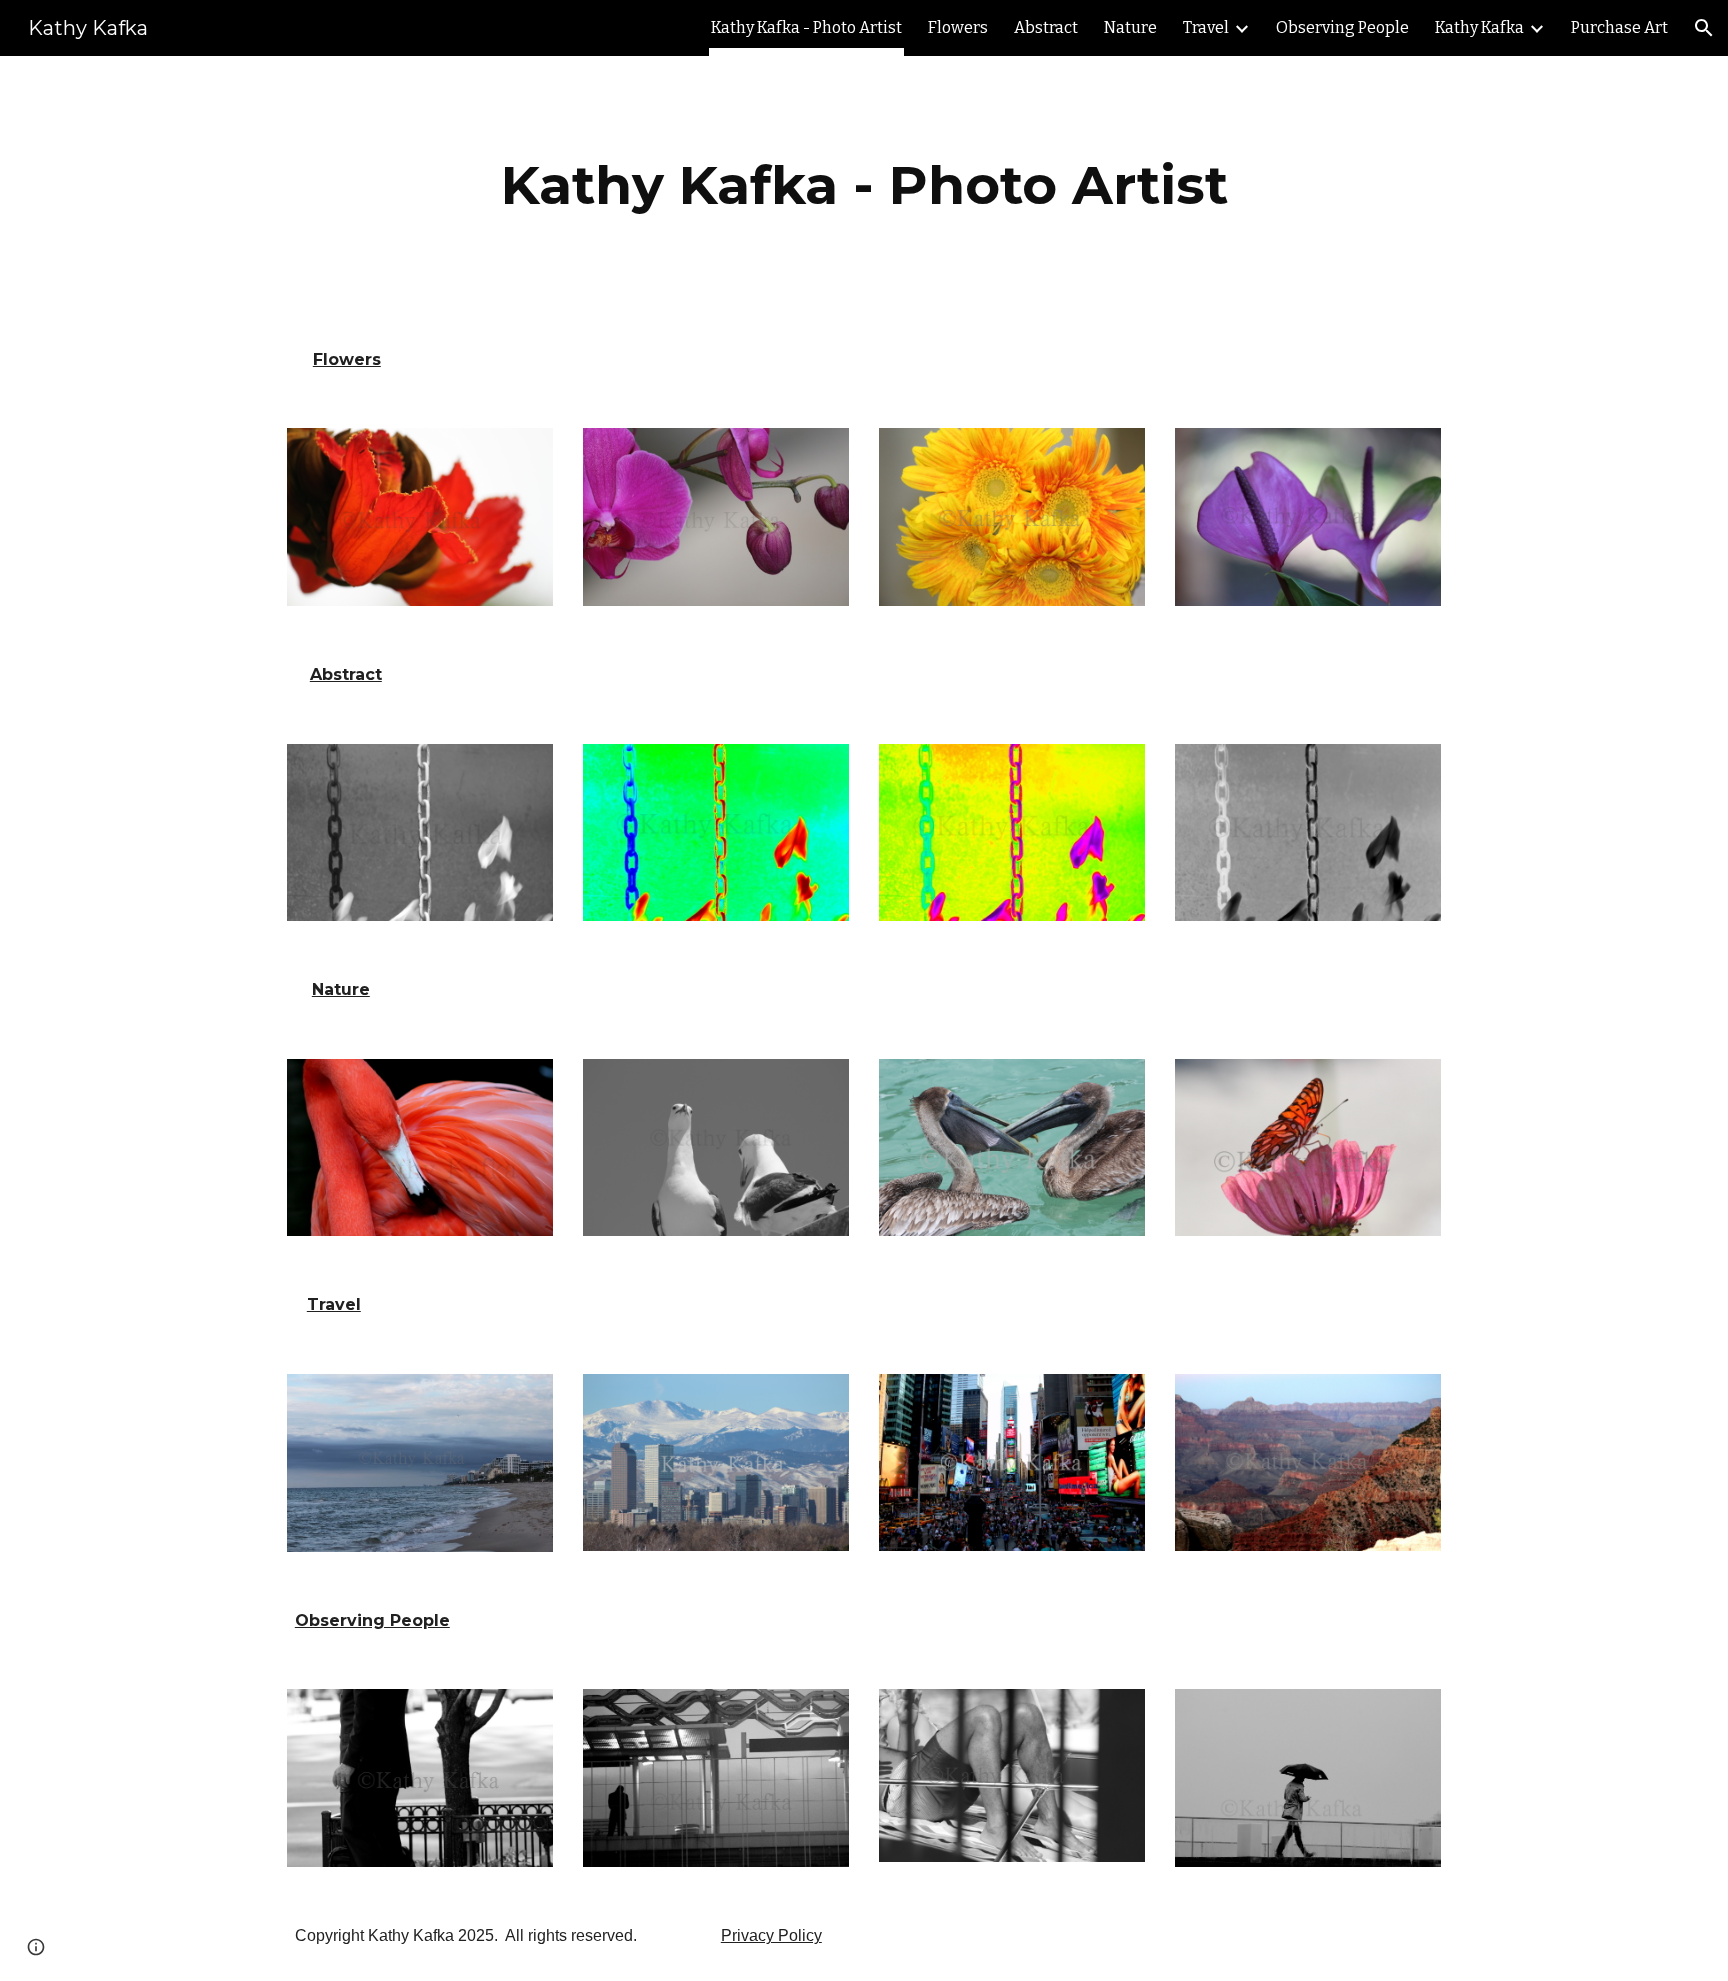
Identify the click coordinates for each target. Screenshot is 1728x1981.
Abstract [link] (1046, 27)
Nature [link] (1130, 27)
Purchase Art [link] (1619, 27)
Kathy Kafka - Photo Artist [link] (806, 27)
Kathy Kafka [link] (1479, 27)
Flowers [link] (958, 27)
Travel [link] (1206, 27)
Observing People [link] (1342, 27)
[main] (864, 185)
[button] (1704, 28)
